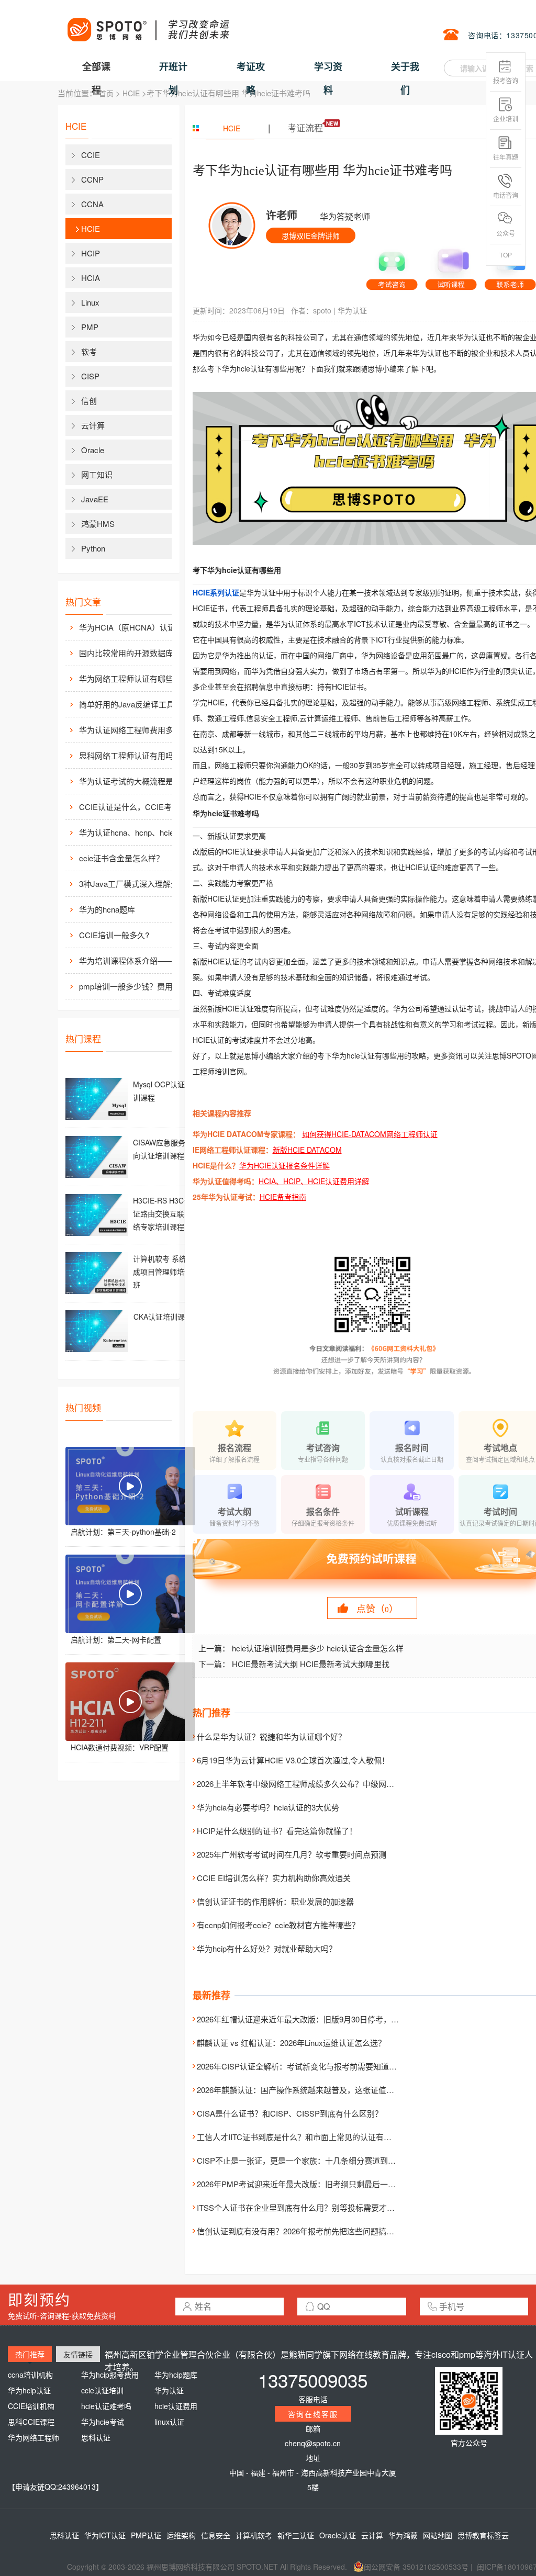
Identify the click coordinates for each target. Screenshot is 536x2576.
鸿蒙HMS (98, 524)
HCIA (91, 278)
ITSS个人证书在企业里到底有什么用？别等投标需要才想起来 (304, 2207)
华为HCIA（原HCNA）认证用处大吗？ (137, 627)
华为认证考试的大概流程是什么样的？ (137, 781)
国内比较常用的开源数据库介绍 (134, 653)
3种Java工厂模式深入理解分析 (133, 884)
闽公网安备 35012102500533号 (416, 2567)
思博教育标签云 (483, 2535)
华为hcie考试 (103, 2422)
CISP (90, 376)
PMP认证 (146, 2535)
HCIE (131, 93)
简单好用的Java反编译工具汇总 (135, 704)
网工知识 (97, 474)
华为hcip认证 (29, 2390)
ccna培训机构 (30, 2375)
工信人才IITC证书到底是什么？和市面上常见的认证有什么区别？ (310, 2137)
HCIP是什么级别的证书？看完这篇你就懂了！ (277, 1831)
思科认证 (96, 2437)
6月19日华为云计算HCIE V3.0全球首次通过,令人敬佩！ (293, 1760)
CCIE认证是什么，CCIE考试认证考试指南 (137, 807)
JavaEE (95, 499)
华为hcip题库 (176, 2375)
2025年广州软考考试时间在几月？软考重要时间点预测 (292, 1854)
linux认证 (169, 2422)
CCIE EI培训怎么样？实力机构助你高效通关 (274, 1878)
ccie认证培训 (102, 2390)
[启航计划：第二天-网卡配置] (130, 1594)
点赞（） (377, 1608)
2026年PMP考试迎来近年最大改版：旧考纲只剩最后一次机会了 (308, 2184)
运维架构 (181, 2535)
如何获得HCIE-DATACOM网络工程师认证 (370, 1134)
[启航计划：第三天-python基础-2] (130, 1486)
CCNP (92, 179)
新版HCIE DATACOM (307, 1150)
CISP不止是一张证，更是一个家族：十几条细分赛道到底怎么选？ (312, 2160)
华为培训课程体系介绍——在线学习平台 (137, 960)
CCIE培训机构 (31, 2406)
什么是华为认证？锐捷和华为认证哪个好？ (271, 1736)
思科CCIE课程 (31, 2422)
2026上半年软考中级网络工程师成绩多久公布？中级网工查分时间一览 (319, 1784)
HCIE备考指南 (283, 1197)
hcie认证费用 (176, 2406)
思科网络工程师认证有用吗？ (130, 755)
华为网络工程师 (33, 2437)
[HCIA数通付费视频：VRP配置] (130, 1702)
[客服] (392, 266)
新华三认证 (296, 2535)
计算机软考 (254, 2535)
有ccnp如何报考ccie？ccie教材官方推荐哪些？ (278, 1925)
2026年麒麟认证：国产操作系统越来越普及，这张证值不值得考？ (311, 2090)
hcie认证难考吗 (106, 2406)
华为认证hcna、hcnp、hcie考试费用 (137, 832)
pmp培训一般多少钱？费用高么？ (137, 986)
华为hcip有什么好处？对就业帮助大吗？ (267, 1948)
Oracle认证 (338, 2535)
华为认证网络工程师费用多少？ (134, 730)
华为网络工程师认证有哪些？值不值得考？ (137, 678)
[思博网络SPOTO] (148, 24)
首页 (106, 93)
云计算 (93, 425)
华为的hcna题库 (107, 909)
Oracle (93, 450)
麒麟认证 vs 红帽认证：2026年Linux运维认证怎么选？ (291, 2043)
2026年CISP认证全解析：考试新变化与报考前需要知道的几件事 (309, 2066)
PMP (90, 327)
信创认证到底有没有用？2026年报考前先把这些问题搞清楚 (299, 2231)
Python (93, 548)
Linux (90, 302)
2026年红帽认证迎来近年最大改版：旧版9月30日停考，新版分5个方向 (320, 2019)
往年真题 (506, 157)
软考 (89, 351)
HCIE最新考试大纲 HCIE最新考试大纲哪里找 (311, 1664)
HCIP (91, 253)
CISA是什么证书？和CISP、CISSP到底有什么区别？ (290, 2113)
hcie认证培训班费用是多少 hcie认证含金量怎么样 (318, 1648)
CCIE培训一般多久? (114, 935)
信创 (89, 401)
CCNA (92, 204)
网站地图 (438, 2535)
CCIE (91, 155)
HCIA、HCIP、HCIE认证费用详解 (314, 1181)
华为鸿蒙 (403, 2535)
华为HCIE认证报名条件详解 (284, 1165)
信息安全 (216, 2535)
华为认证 (352, 310)
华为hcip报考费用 (110, 2375)
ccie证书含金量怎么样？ (121, 858)
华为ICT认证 (105, 2535)
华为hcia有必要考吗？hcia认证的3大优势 (268, 1807)
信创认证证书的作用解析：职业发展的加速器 (275, 1901)
